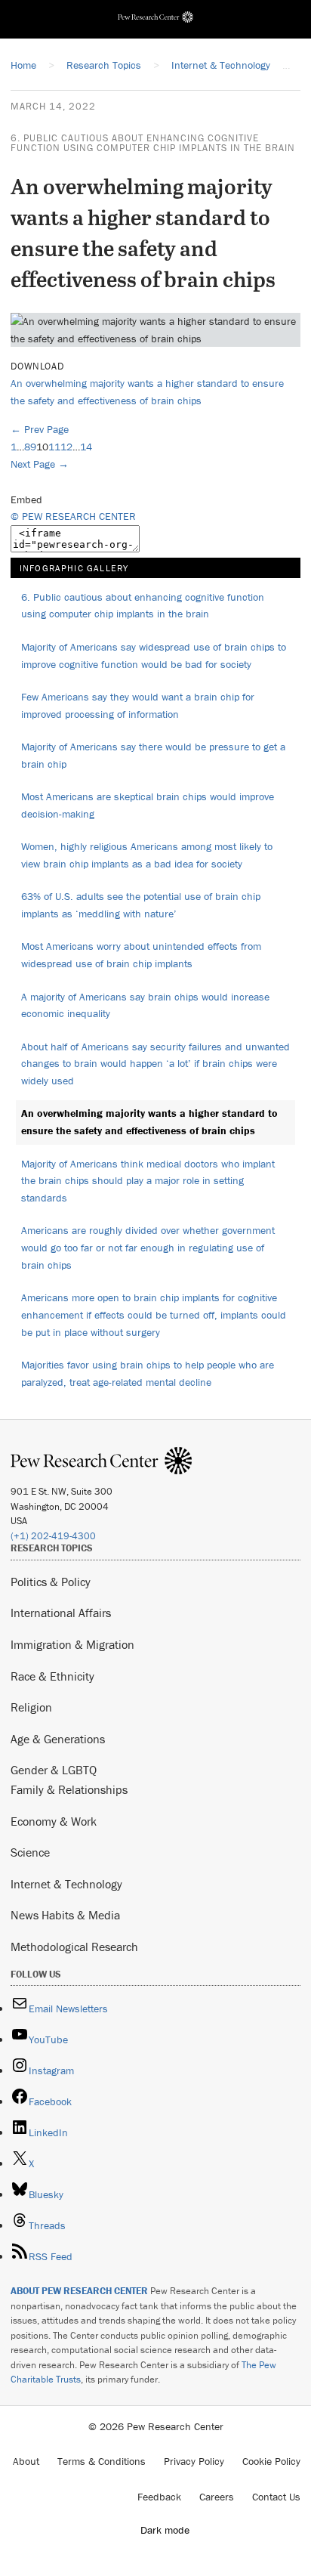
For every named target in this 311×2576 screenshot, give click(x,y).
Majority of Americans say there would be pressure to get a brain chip (153, 755)
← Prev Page (40, 429)
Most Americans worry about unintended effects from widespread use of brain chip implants (141, 955)
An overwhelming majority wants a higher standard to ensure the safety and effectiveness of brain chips (149, 1122)
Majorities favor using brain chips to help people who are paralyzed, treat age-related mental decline (148, 1373)
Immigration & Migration (72, 1644)
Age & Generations (58, 1739)
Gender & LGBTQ (54, 1770)
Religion (31, 1707)
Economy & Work (54, 1821)
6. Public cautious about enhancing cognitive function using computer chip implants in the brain (153, 143)
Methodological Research (74, 1947)
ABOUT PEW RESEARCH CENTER (79, 2291)
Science (30, 1852)
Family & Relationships (69, 1789)
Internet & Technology (66, 1884)
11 (54, 447)
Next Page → (40, 464)
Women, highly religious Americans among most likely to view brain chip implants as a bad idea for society (147, 855)
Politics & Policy (51, 1582)
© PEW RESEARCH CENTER (73, 516)
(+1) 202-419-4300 (53, 1536)
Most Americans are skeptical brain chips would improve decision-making (148, 805)
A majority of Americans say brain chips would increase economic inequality (145, 1005)
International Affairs (61, 1613)
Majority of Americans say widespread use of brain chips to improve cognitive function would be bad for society (154, 656)
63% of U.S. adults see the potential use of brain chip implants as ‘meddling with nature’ (141, 905)
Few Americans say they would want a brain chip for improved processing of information (138, 705)
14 (86, 447)
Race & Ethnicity (52, 1676)
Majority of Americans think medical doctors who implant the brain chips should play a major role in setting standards (148, 1181)
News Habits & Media (65, 1915)
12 (66, 447)
